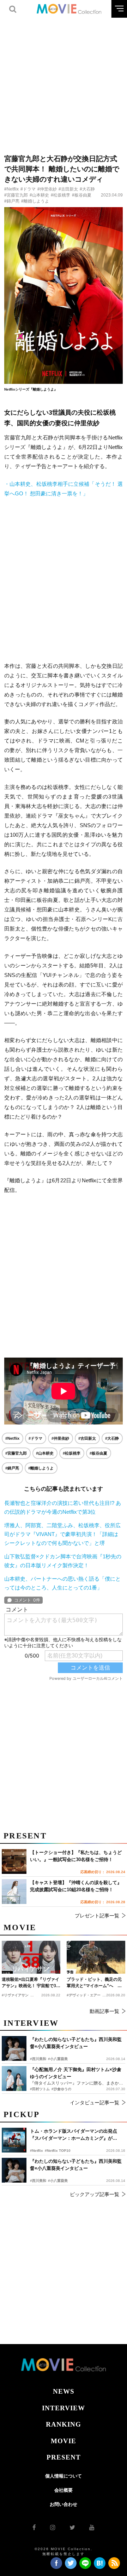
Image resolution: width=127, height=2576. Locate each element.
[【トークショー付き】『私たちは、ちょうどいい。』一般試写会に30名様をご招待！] (14, 1861)
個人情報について (64, 2476)
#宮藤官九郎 (16, 195)
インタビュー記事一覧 (95, 2103)
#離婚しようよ (35, 201)
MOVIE (64, 2441)
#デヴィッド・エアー (84, 1995)
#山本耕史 (39, 195)
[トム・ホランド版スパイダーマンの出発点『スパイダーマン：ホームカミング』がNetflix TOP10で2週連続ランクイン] (14, 2140)
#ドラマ (28, 189)
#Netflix (11, 189)
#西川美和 (38, 2181)
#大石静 (87, 189)
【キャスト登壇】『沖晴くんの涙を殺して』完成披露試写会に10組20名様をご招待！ (76, 1886)
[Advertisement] (64, 81)
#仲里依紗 (47, 189)
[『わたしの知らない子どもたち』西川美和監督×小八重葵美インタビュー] (14, 2170)
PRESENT (64, 2457)
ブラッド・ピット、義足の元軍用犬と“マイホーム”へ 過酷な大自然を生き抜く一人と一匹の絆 (94, 1983)
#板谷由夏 (82, 195)
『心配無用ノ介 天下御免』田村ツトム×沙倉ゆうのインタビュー (76, 2073)
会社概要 (64, 2490)
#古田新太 (68, 189)
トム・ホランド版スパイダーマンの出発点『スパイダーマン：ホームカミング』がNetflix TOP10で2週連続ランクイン (74, 2135)
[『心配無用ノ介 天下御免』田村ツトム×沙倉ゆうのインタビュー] (14, 2079)
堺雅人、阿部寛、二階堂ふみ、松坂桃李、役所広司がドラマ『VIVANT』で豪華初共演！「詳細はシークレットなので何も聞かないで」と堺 (62, 1534)
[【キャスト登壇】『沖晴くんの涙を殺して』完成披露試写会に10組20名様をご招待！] (14, 1892)
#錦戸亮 (12, 201)
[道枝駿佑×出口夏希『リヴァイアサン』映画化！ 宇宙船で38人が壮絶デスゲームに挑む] (31, 1957)
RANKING (64, 2424)
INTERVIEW (64, 2408)
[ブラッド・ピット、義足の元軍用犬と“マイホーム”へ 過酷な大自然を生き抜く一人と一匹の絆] (96, 1957)
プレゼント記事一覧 (97, 1916)
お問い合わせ (64, 2504)
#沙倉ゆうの (61, 2089)
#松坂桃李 (61, 195)
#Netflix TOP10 (58, 2151)
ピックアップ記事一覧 (95, 2194)
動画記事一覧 (104, 2011)
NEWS (64, 2391)
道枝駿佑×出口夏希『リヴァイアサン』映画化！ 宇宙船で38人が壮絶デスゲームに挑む (31, 1983)
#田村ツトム (40, 2089)
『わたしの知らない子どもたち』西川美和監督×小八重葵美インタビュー (76, 2165)
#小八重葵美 (58, 2181)
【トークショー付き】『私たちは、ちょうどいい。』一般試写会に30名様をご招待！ (76, 1856)
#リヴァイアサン (15, 1995)
